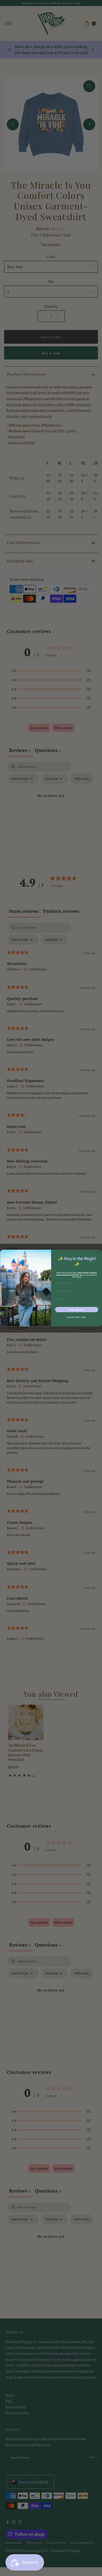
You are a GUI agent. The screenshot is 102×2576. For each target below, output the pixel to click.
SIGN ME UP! (77, 1310)
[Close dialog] (99, 1253)
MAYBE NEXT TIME (77, 1317)
